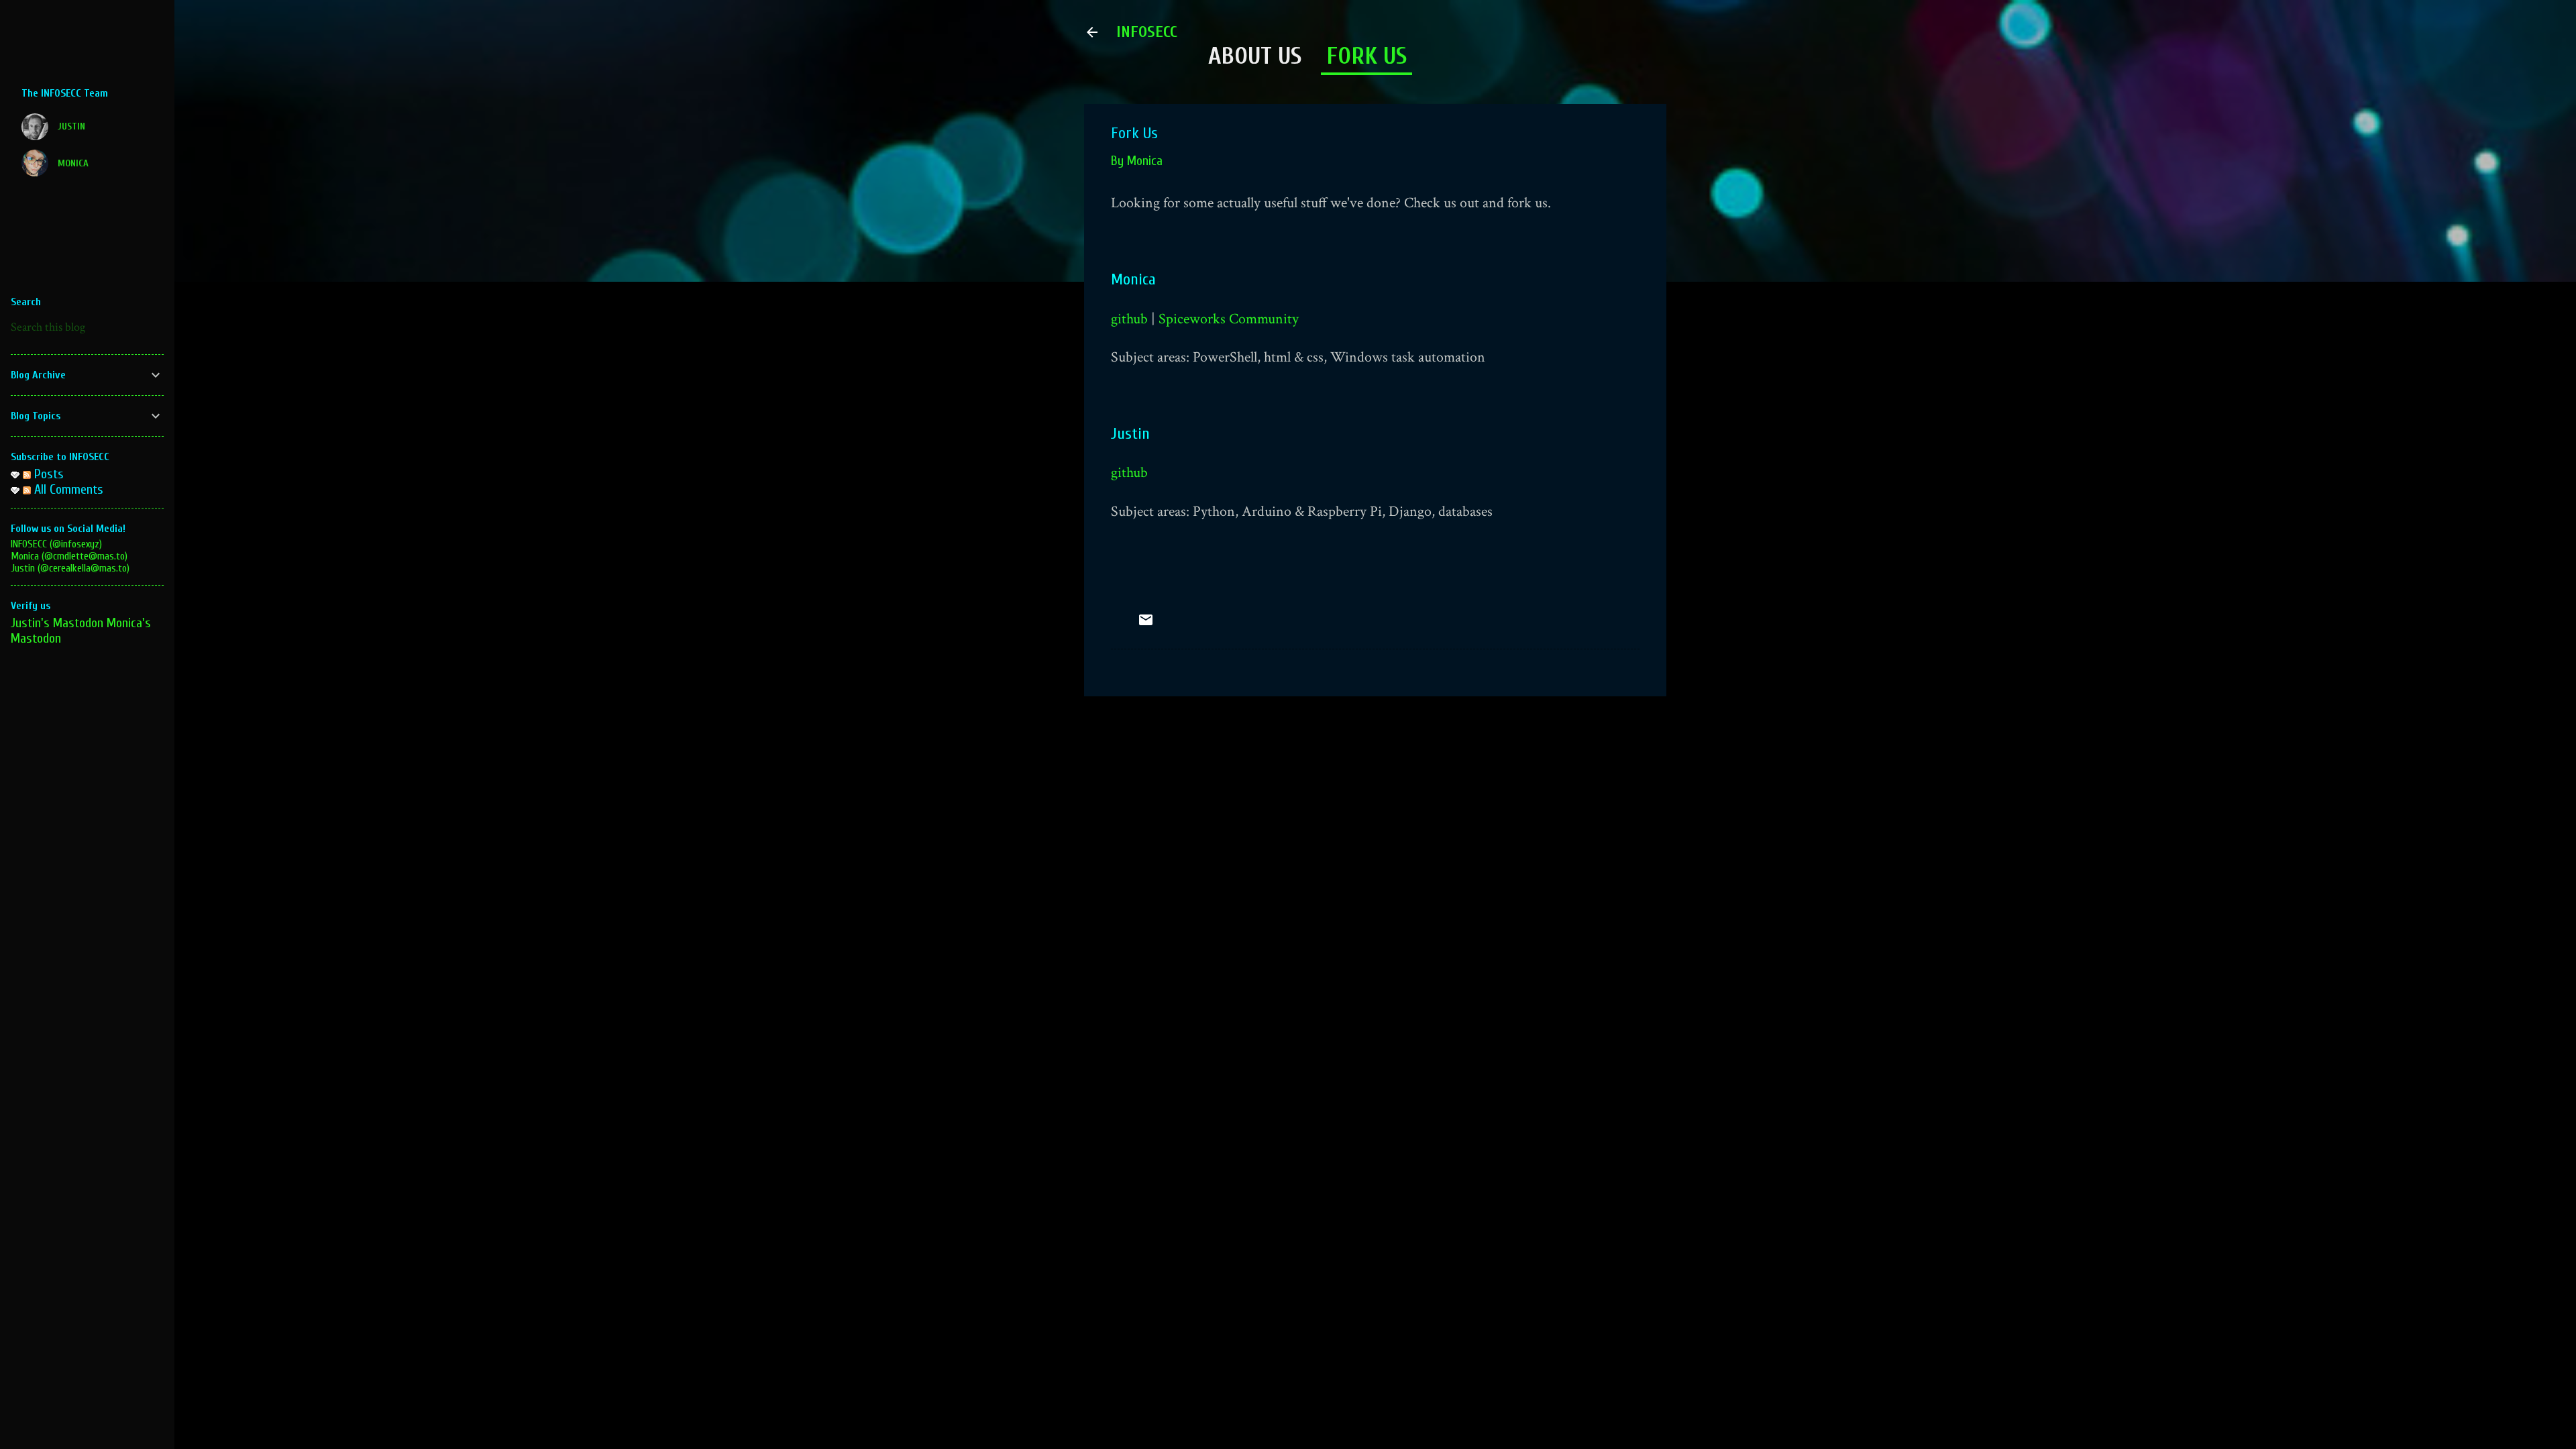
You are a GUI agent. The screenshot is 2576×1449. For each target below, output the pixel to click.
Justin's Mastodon (57, 623)
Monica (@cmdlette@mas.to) (69, 556)
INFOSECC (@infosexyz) (56, 544)
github (1129, 319)
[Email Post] (1146, 624)
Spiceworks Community (1229, 319)
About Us (1255, 56)
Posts (47, 474)
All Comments (67, 489)
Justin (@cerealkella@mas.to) (70, 568)
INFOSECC (1147, 32)
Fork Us (1366, 56)
